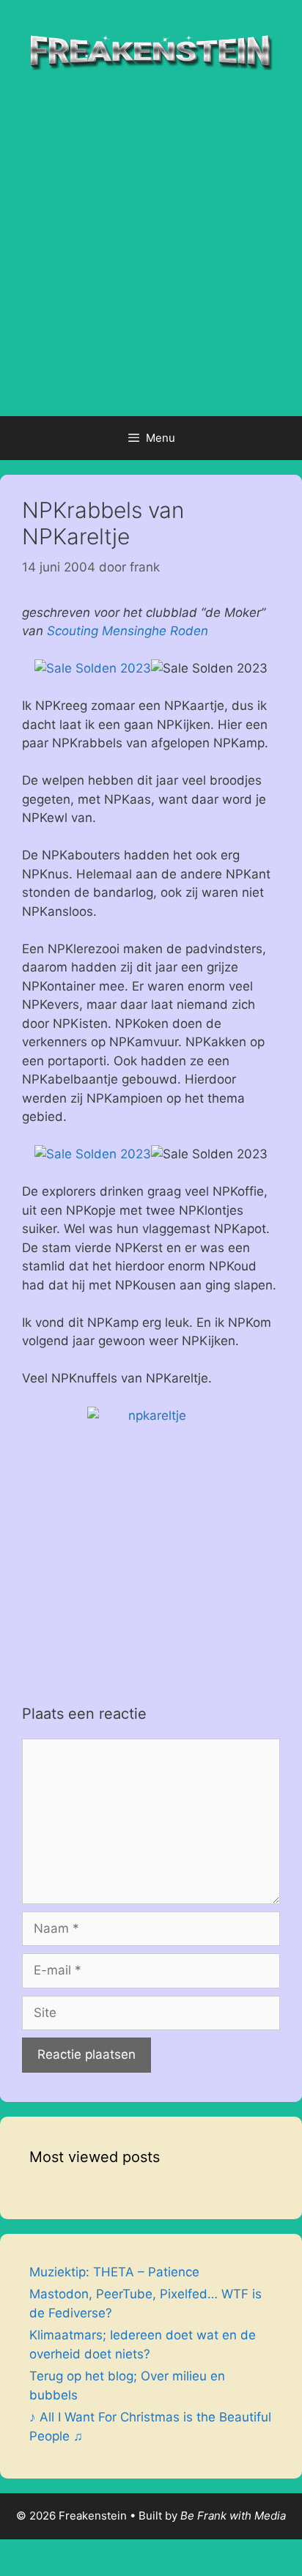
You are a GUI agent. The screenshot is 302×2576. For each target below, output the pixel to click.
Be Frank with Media (233, 2516)
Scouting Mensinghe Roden (128, 631)
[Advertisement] (151, 258)
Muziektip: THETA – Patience (114, 2272)
